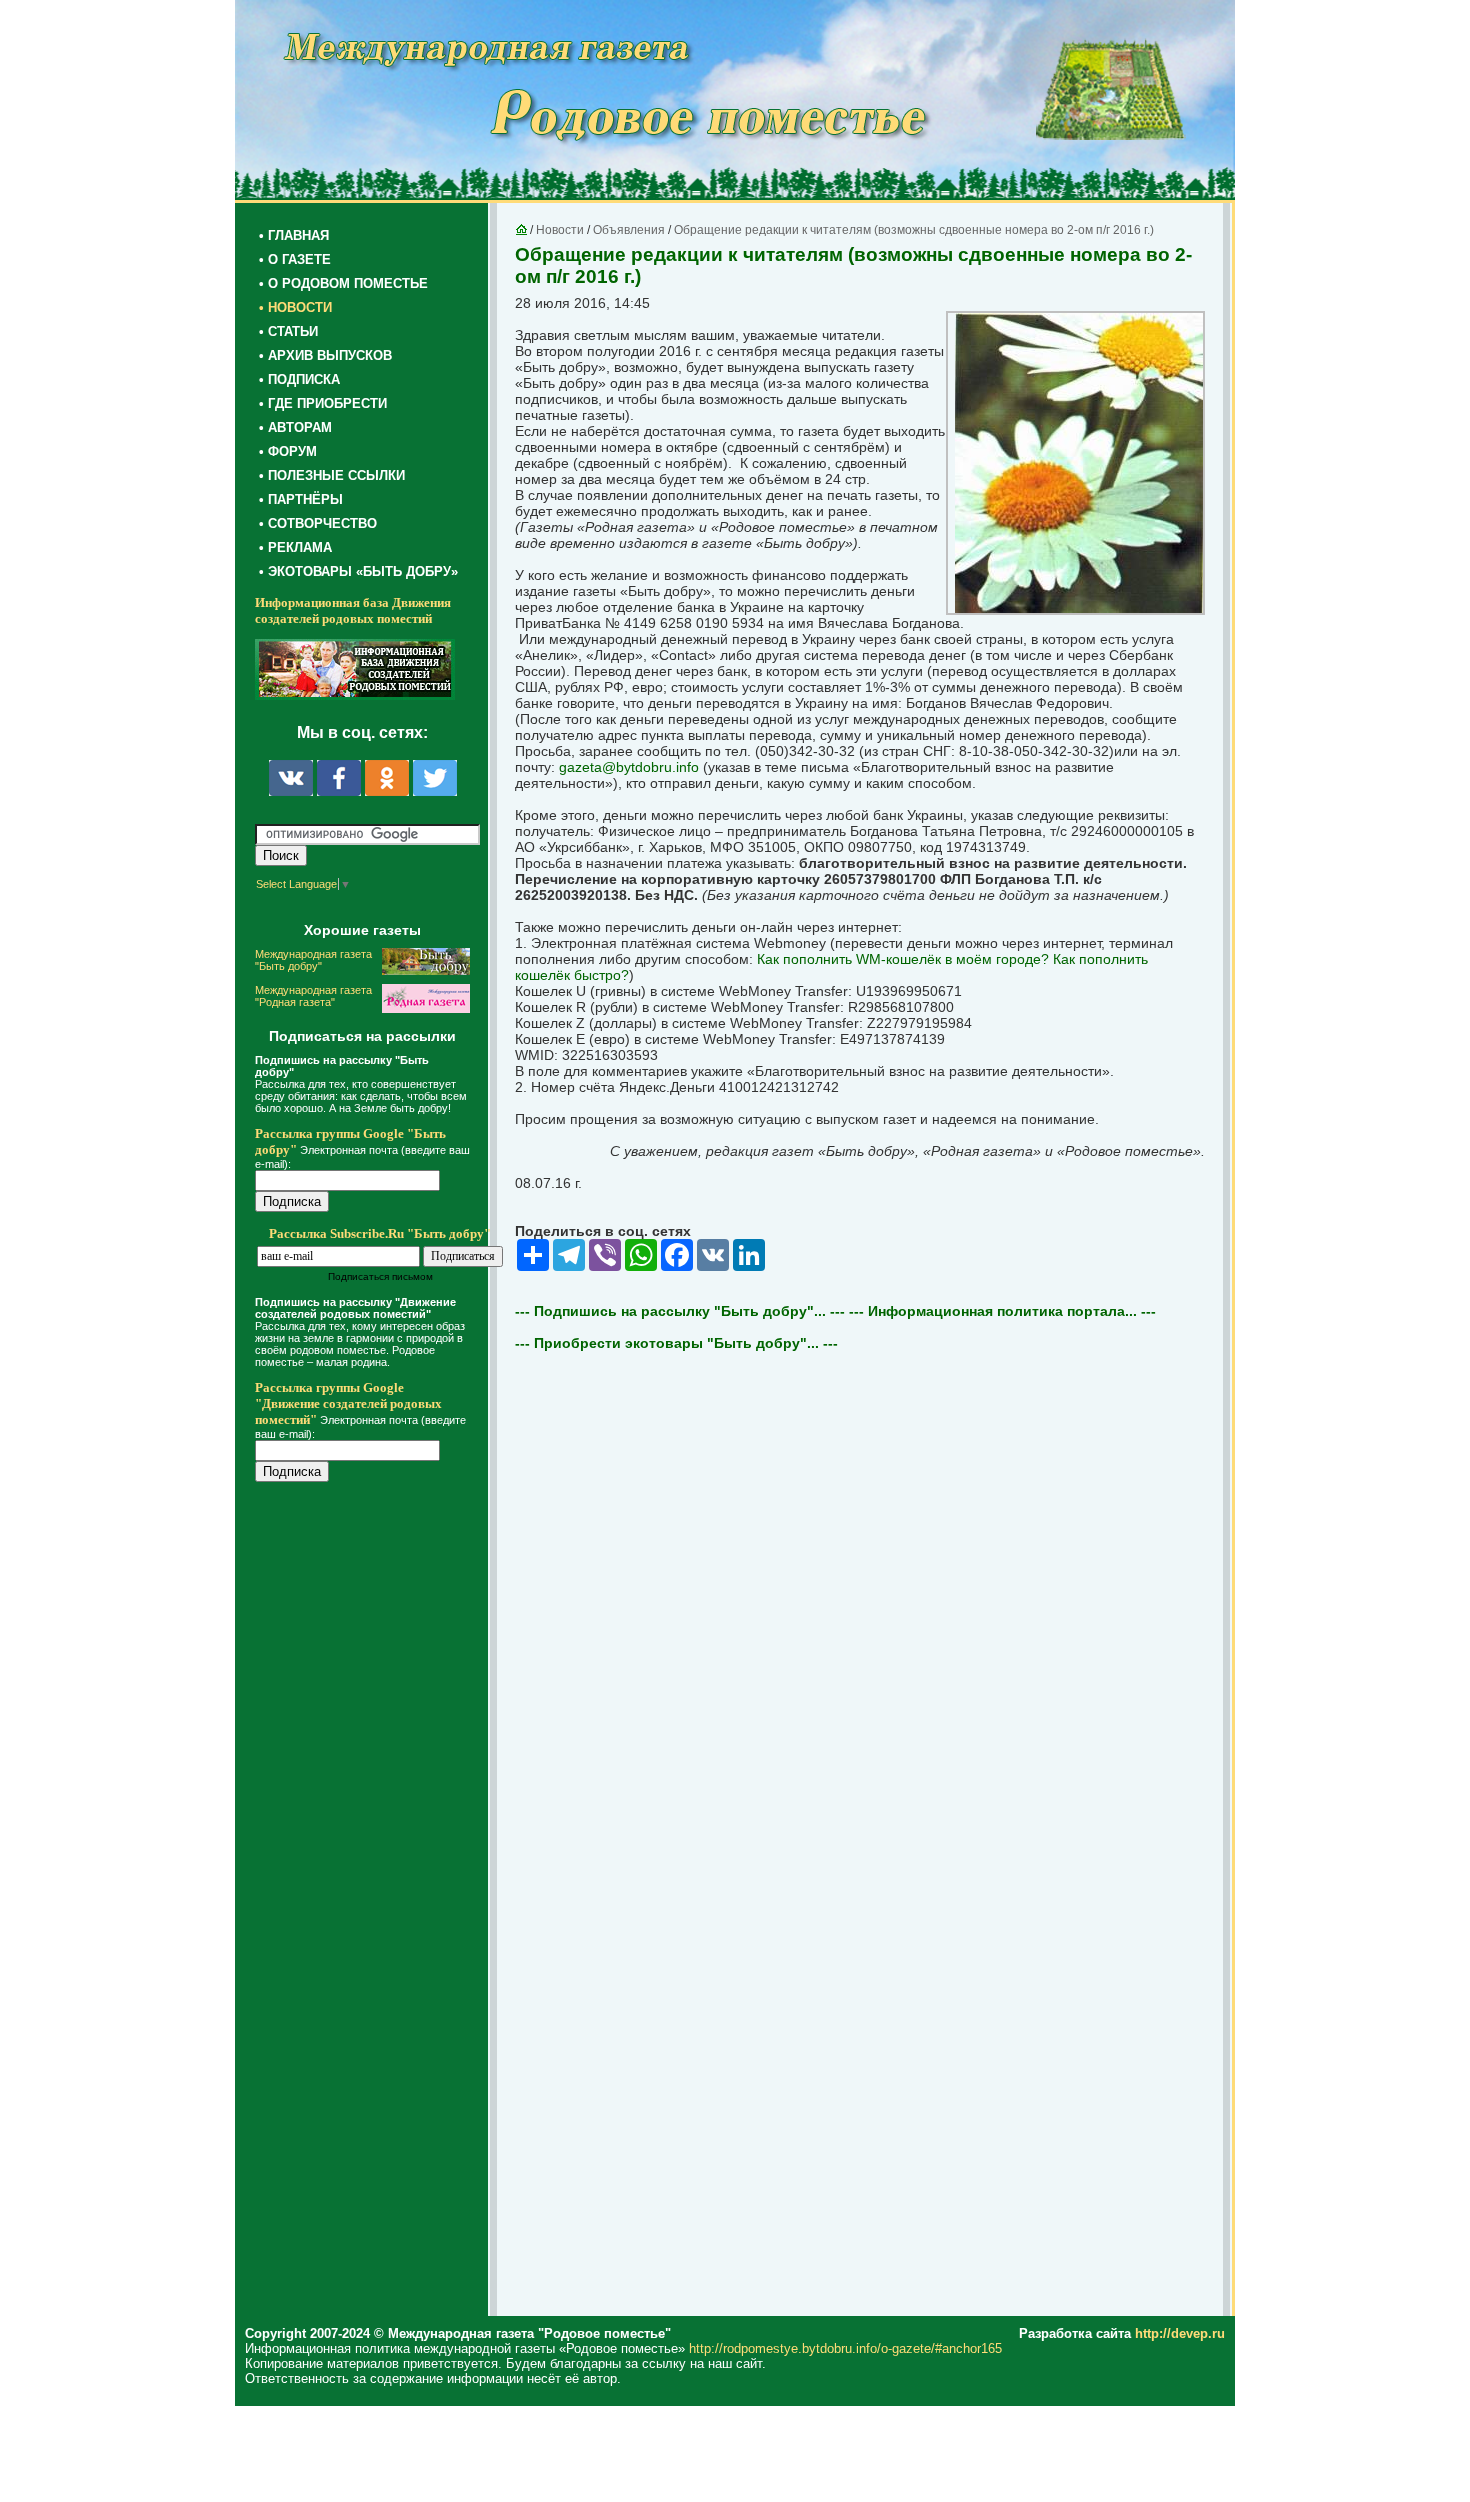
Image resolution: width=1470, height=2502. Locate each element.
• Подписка (299, 379)
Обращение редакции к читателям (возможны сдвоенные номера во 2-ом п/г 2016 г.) (914, 230)
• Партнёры (301, 499)
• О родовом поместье (343, 283)
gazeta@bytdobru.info (629, 767)
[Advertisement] (375, 1902)
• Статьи (288, 331)
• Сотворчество (318, 523)
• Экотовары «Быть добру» (358, 571)
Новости (560, 230)
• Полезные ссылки (332, 475)
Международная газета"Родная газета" (313, 996)
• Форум (288, 451)
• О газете (295, 259)
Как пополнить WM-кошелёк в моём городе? (903, 959)
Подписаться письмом (380, 1276)
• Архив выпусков (325, 355)
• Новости (295, 307)
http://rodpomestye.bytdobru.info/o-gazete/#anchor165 (845, 2348)
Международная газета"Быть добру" (313, 960)
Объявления (629, 230)
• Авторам (295, 427)
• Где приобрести (323, 403)
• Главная (294, 235)
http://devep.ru (1180, 2333)
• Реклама (295, 547)
